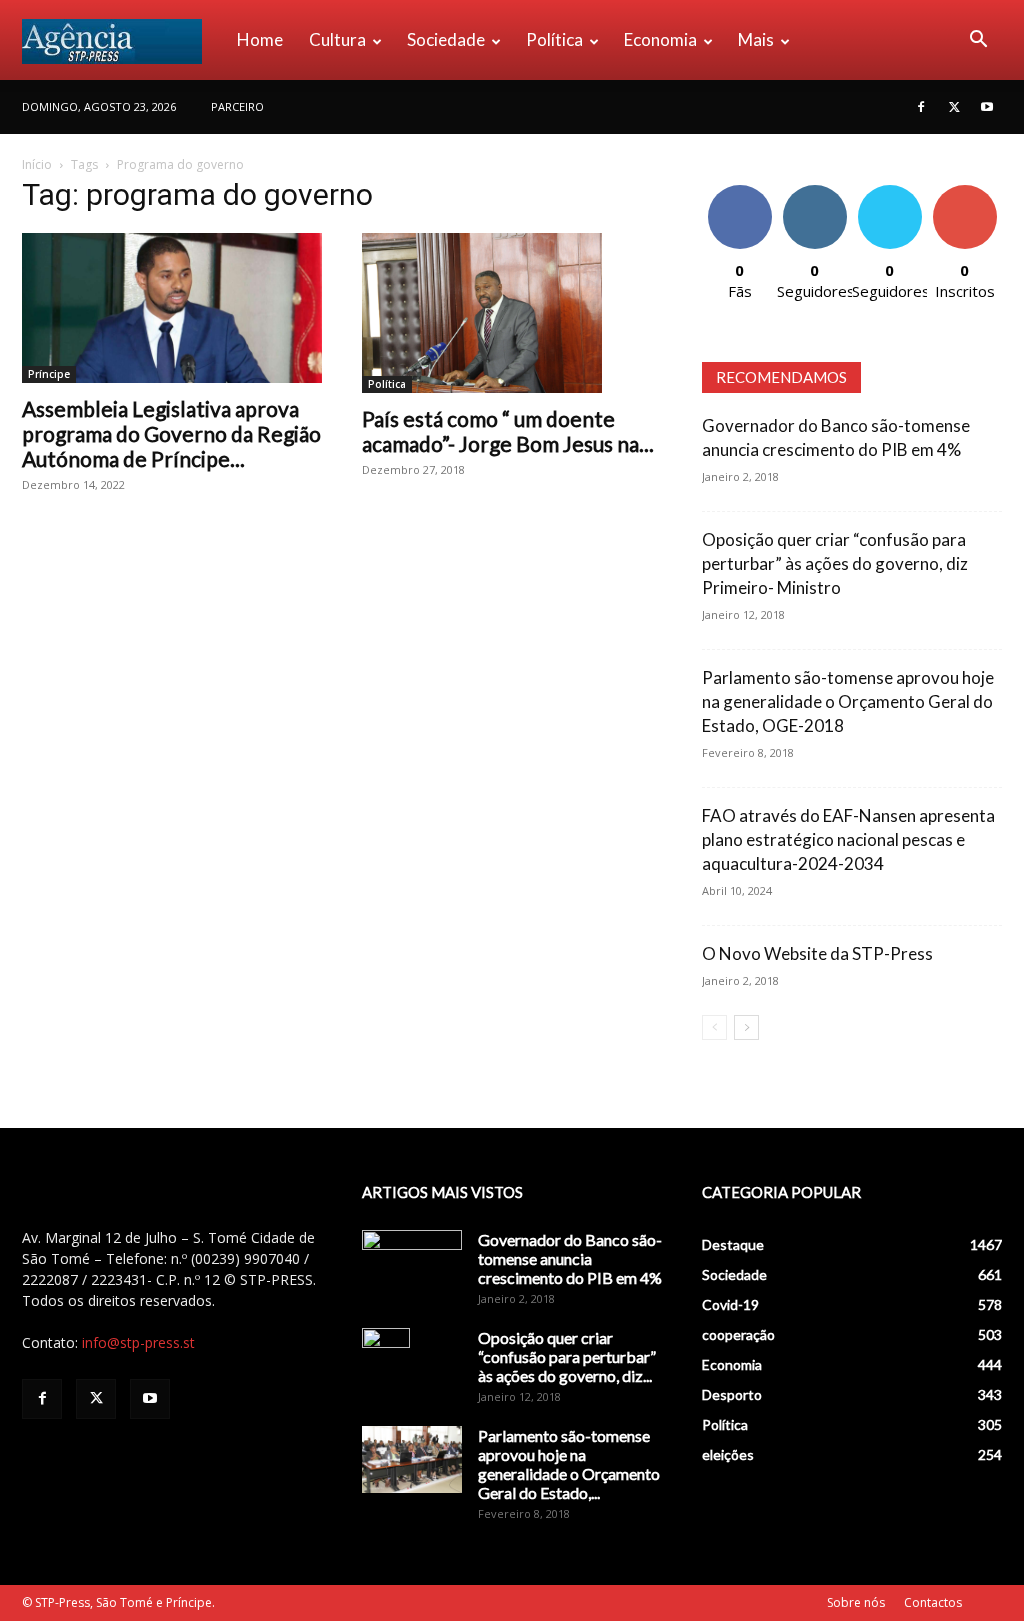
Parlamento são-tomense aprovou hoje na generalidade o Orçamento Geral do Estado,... (569, 1464)
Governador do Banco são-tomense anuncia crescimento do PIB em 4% (570, 1258)
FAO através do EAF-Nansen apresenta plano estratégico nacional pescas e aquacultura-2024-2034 (848, 839)
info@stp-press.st (138, 1342)
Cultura (337, 39)
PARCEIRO (237, 106)
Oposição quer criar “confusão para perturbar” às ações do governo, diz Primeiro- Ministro (835, 563)
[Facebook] (921, 107)
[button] (978, 41)
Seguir (814, 192)
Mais (756, 39)
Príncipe (49, 374)
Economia (660, 39)
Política (554, 39)
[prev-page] (714, 1027)
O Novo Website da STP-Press (817, 953)
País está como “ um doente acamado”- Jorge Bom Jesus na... (508, 431)
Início (37, 164)
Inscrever (965, 192)
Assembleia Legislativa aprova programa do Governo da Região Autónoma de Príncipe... (171, 433)
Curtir (740, 192)
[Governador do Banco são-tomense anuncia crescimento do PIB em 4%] (412, 1265)
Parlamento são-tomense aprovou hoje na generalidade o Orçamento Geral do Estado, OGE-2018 (848, 701)
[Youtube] (987, 107)
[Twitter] (954, 107)
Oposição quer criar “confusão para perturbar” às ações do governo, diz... (567, 1356)
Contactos (933, 1602)
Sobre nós (856, 1602)
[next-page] (746, 1027)
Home (260, 39)
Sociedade (446, 39)
